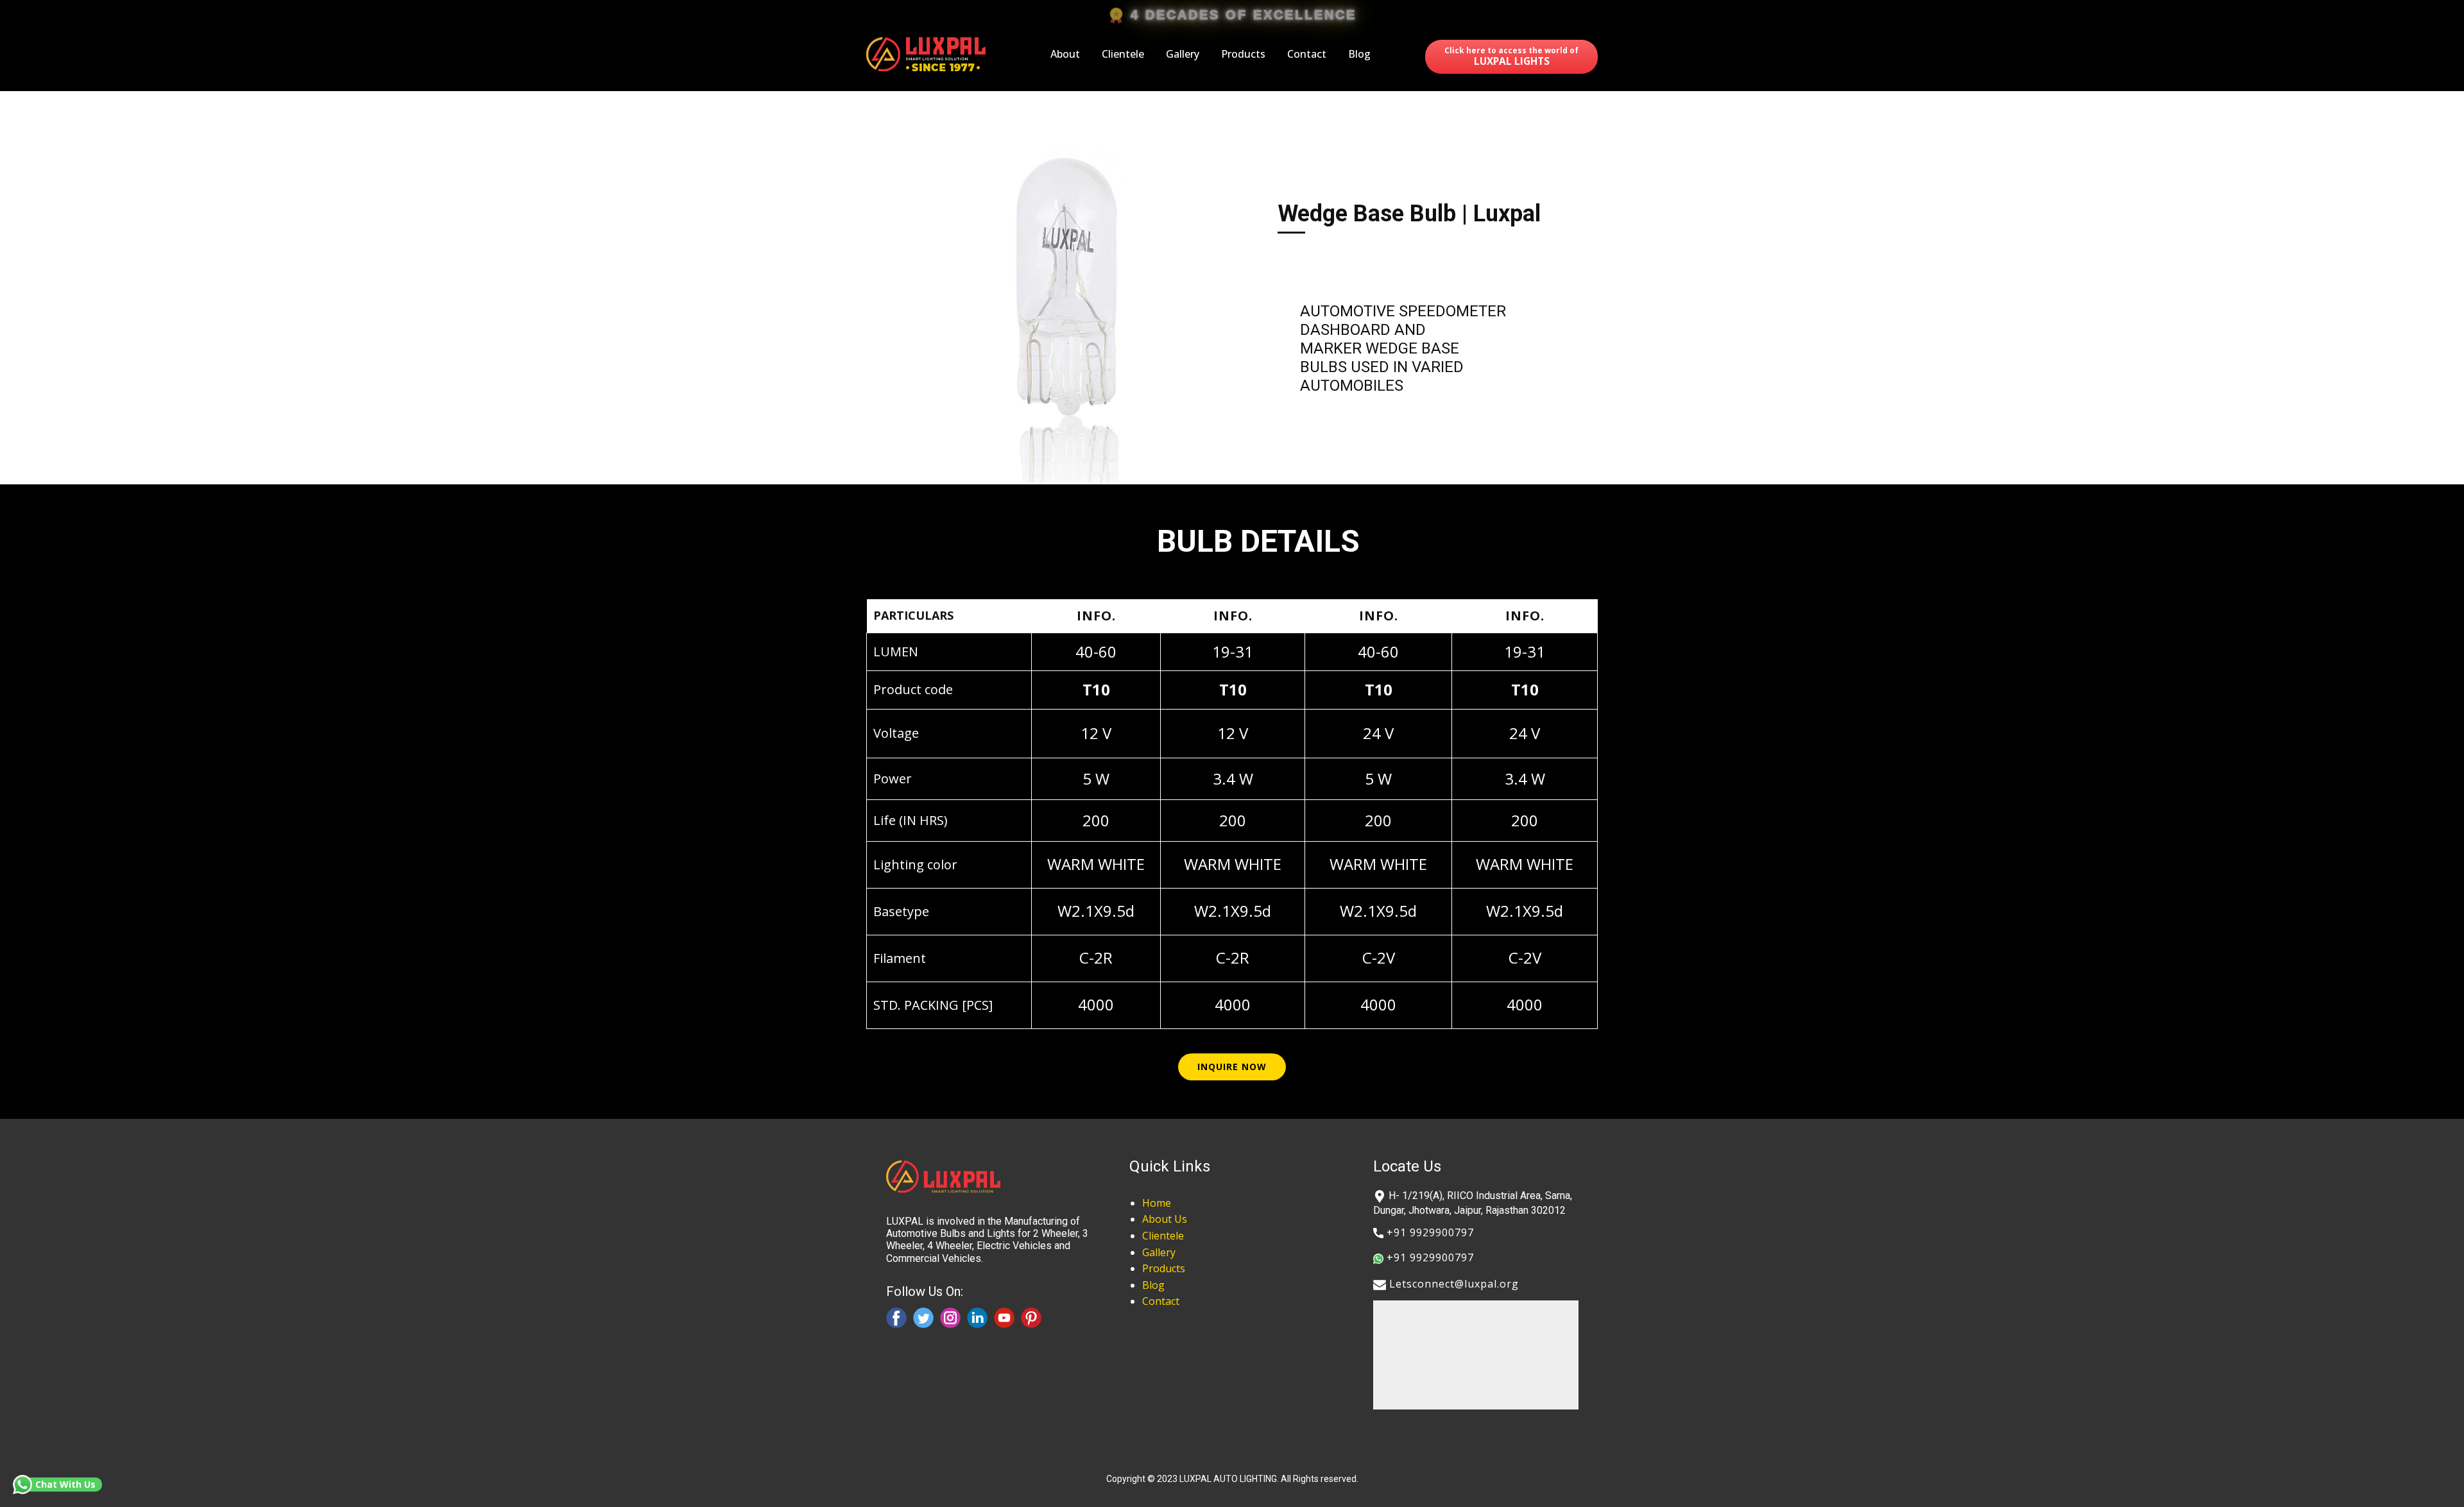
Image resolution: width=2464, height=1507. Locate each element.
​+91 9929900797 (1429, 1232)
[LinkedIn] (977, 1318)
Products (1243, 54)
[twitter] (923, 1318)
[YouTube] (1004, 1318)
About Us (1165, 1219)
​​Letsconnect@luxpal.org (1452, 1284)
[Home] (928, 54)
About (1065, 54)
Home (1157, 1203)
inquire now (1232, 1067)
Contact (1307, 54)
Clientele (1123, 54)
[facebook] (896, 1318)
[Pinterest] (1031, 1318)
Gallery (1183, 54)
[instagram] (950, 1318)
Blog (1359, 54)
